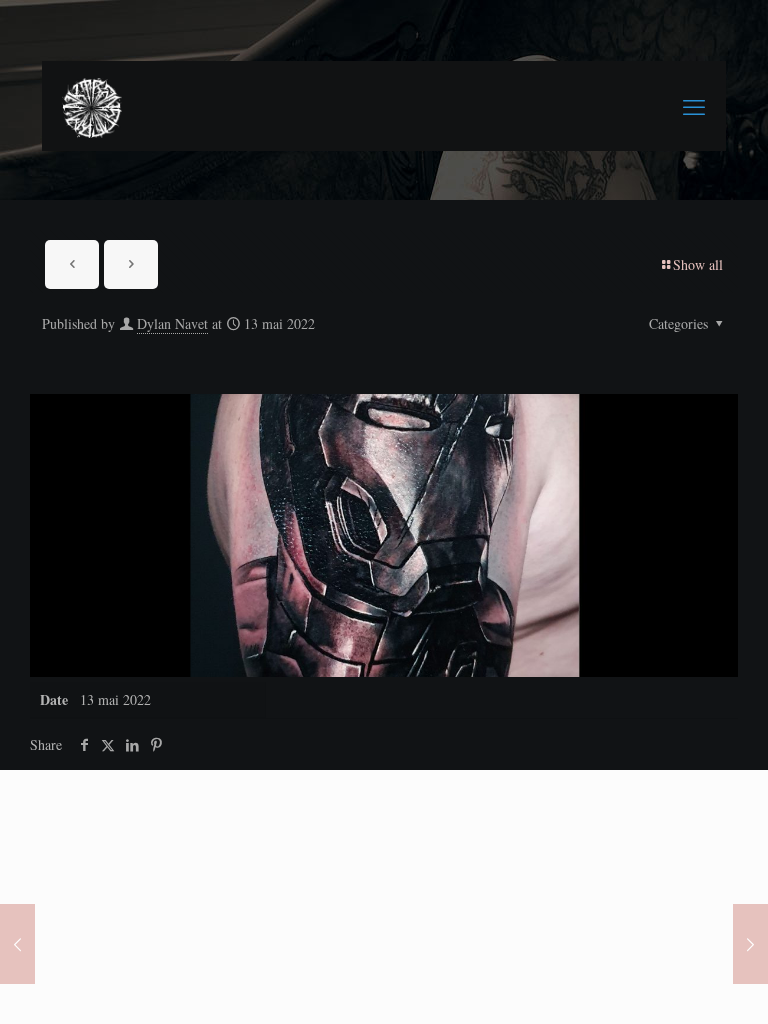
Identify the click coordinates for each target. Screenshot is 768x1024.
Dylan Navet (172, 323)
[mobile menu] (694, 106)
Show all (698, 264)
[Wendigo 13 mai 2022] (17, 944)
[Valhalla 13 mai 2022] (750, 944)
